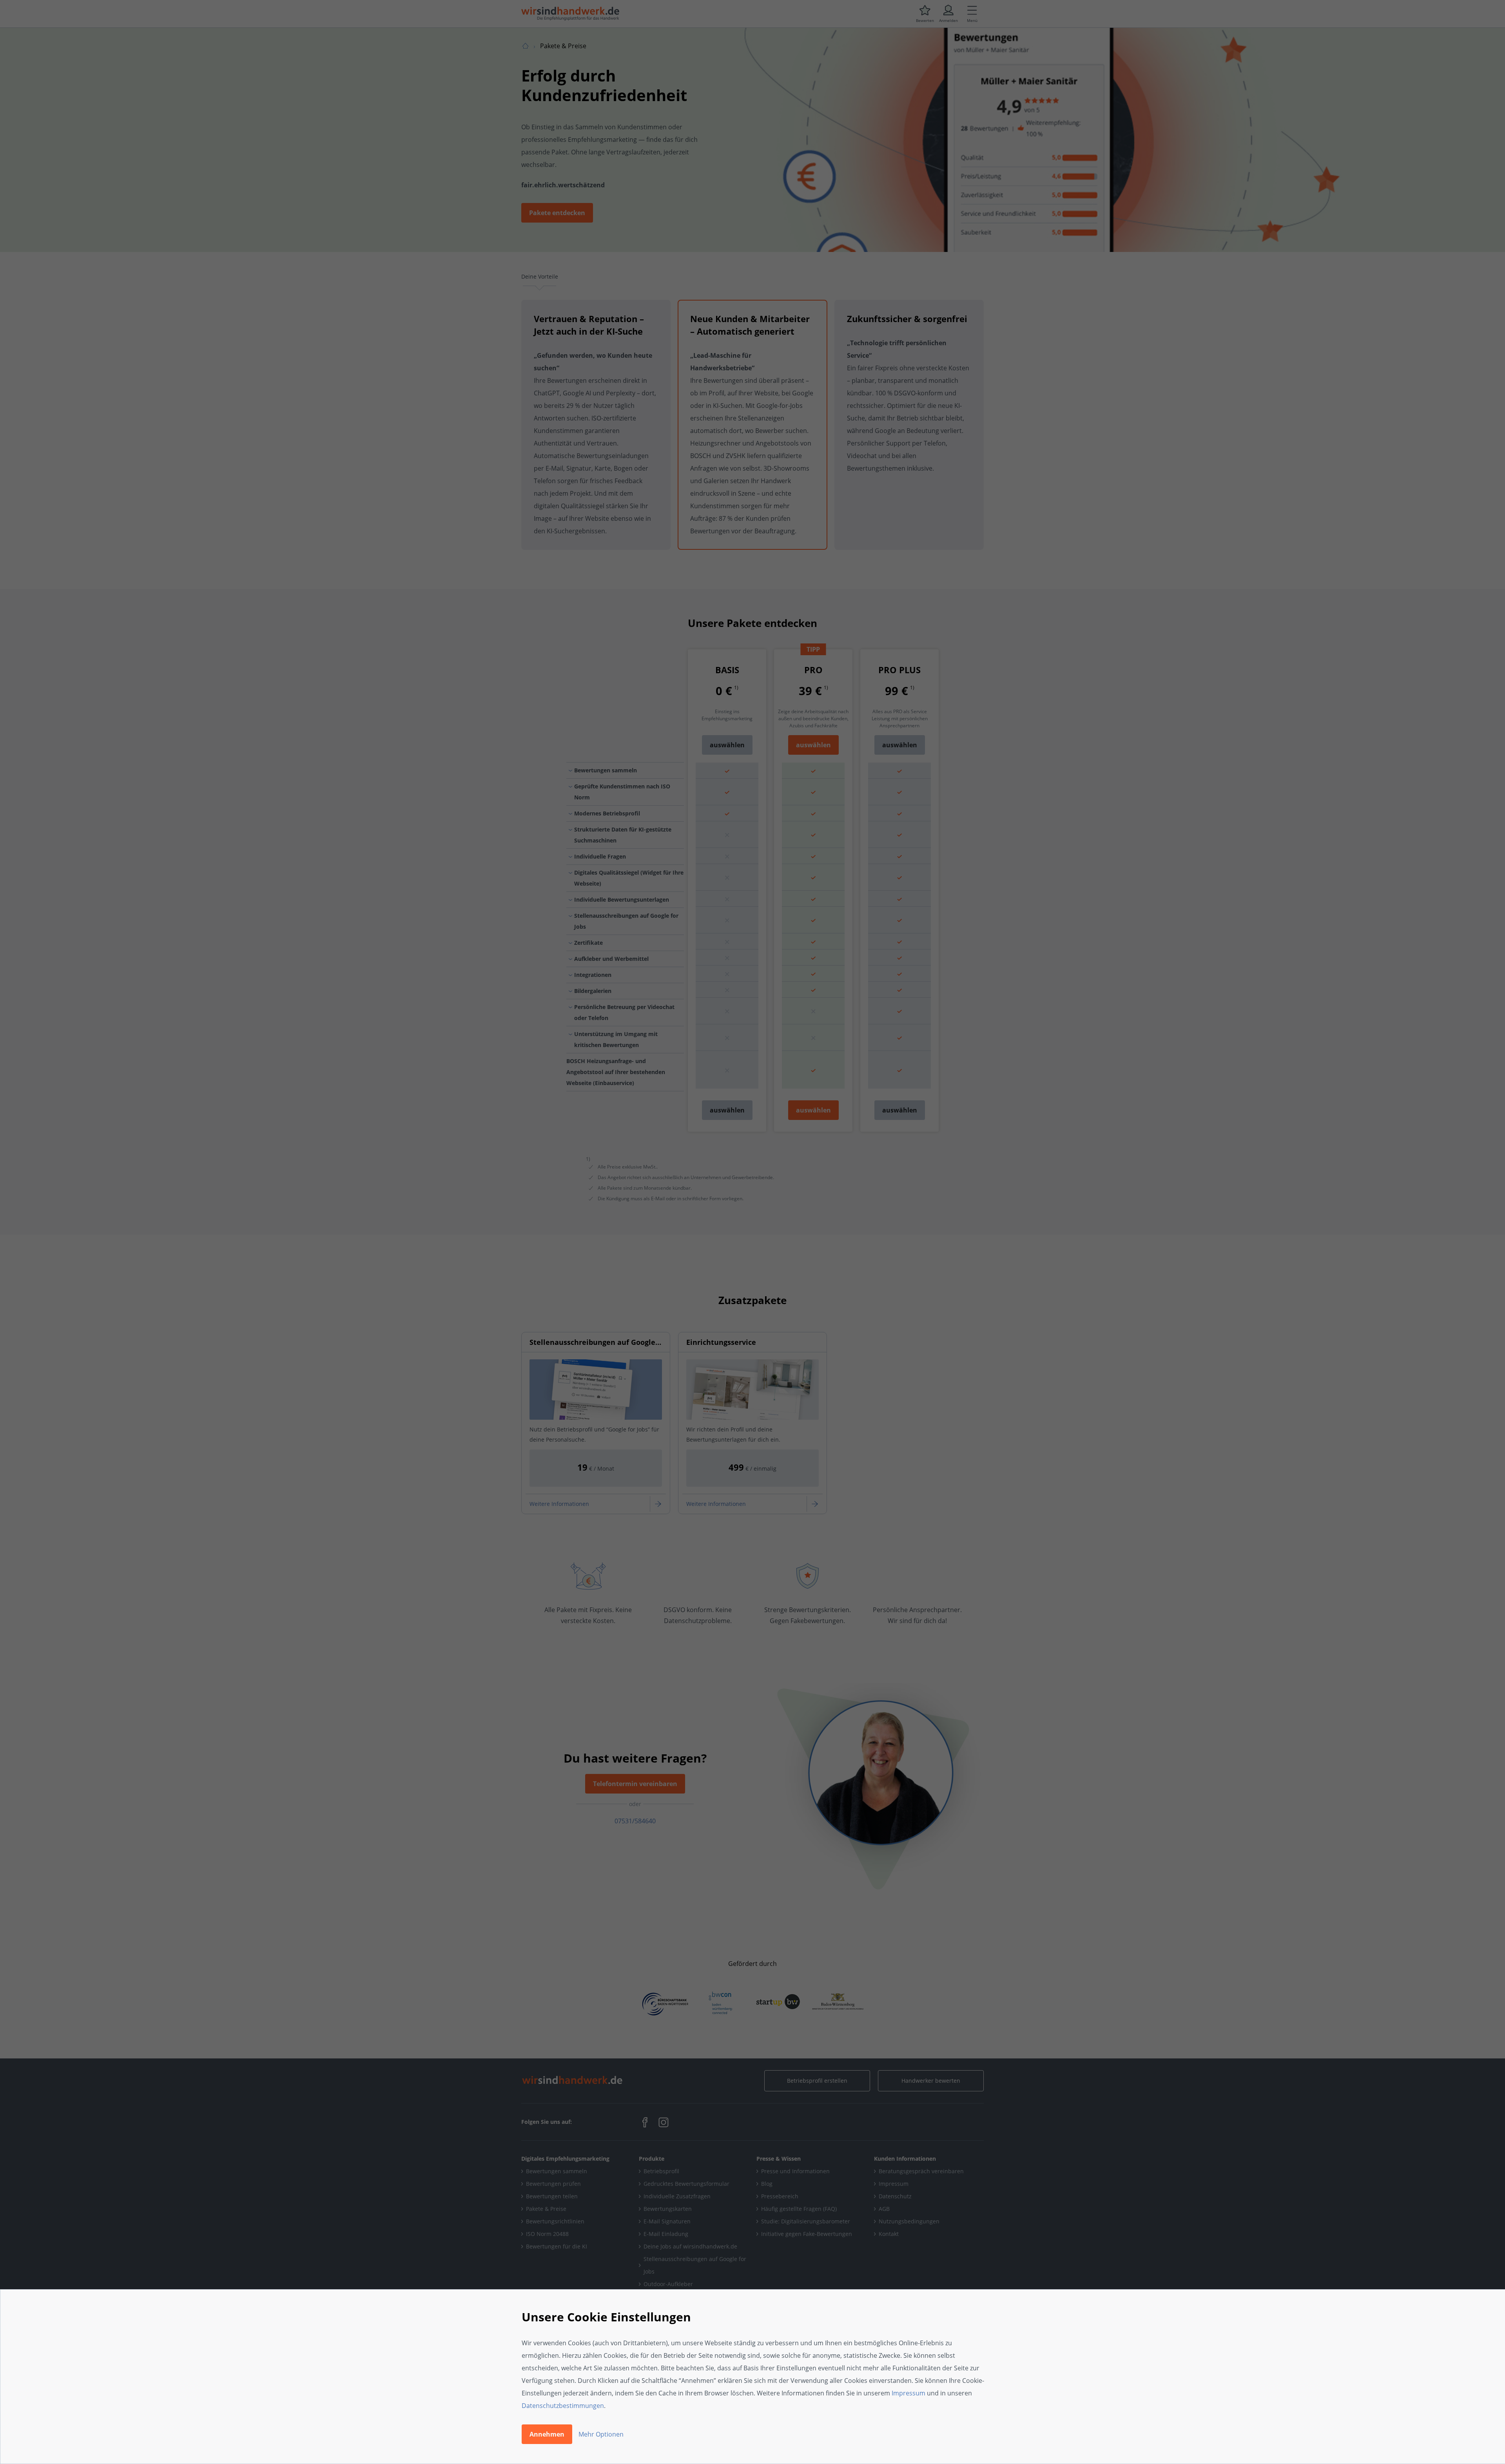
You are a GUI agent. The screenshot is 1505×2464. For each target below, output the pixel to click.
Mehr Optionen (601, 2434)
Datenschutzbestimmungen (563, 2406)
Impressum (908, 2393)
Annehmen (547, 2434)
